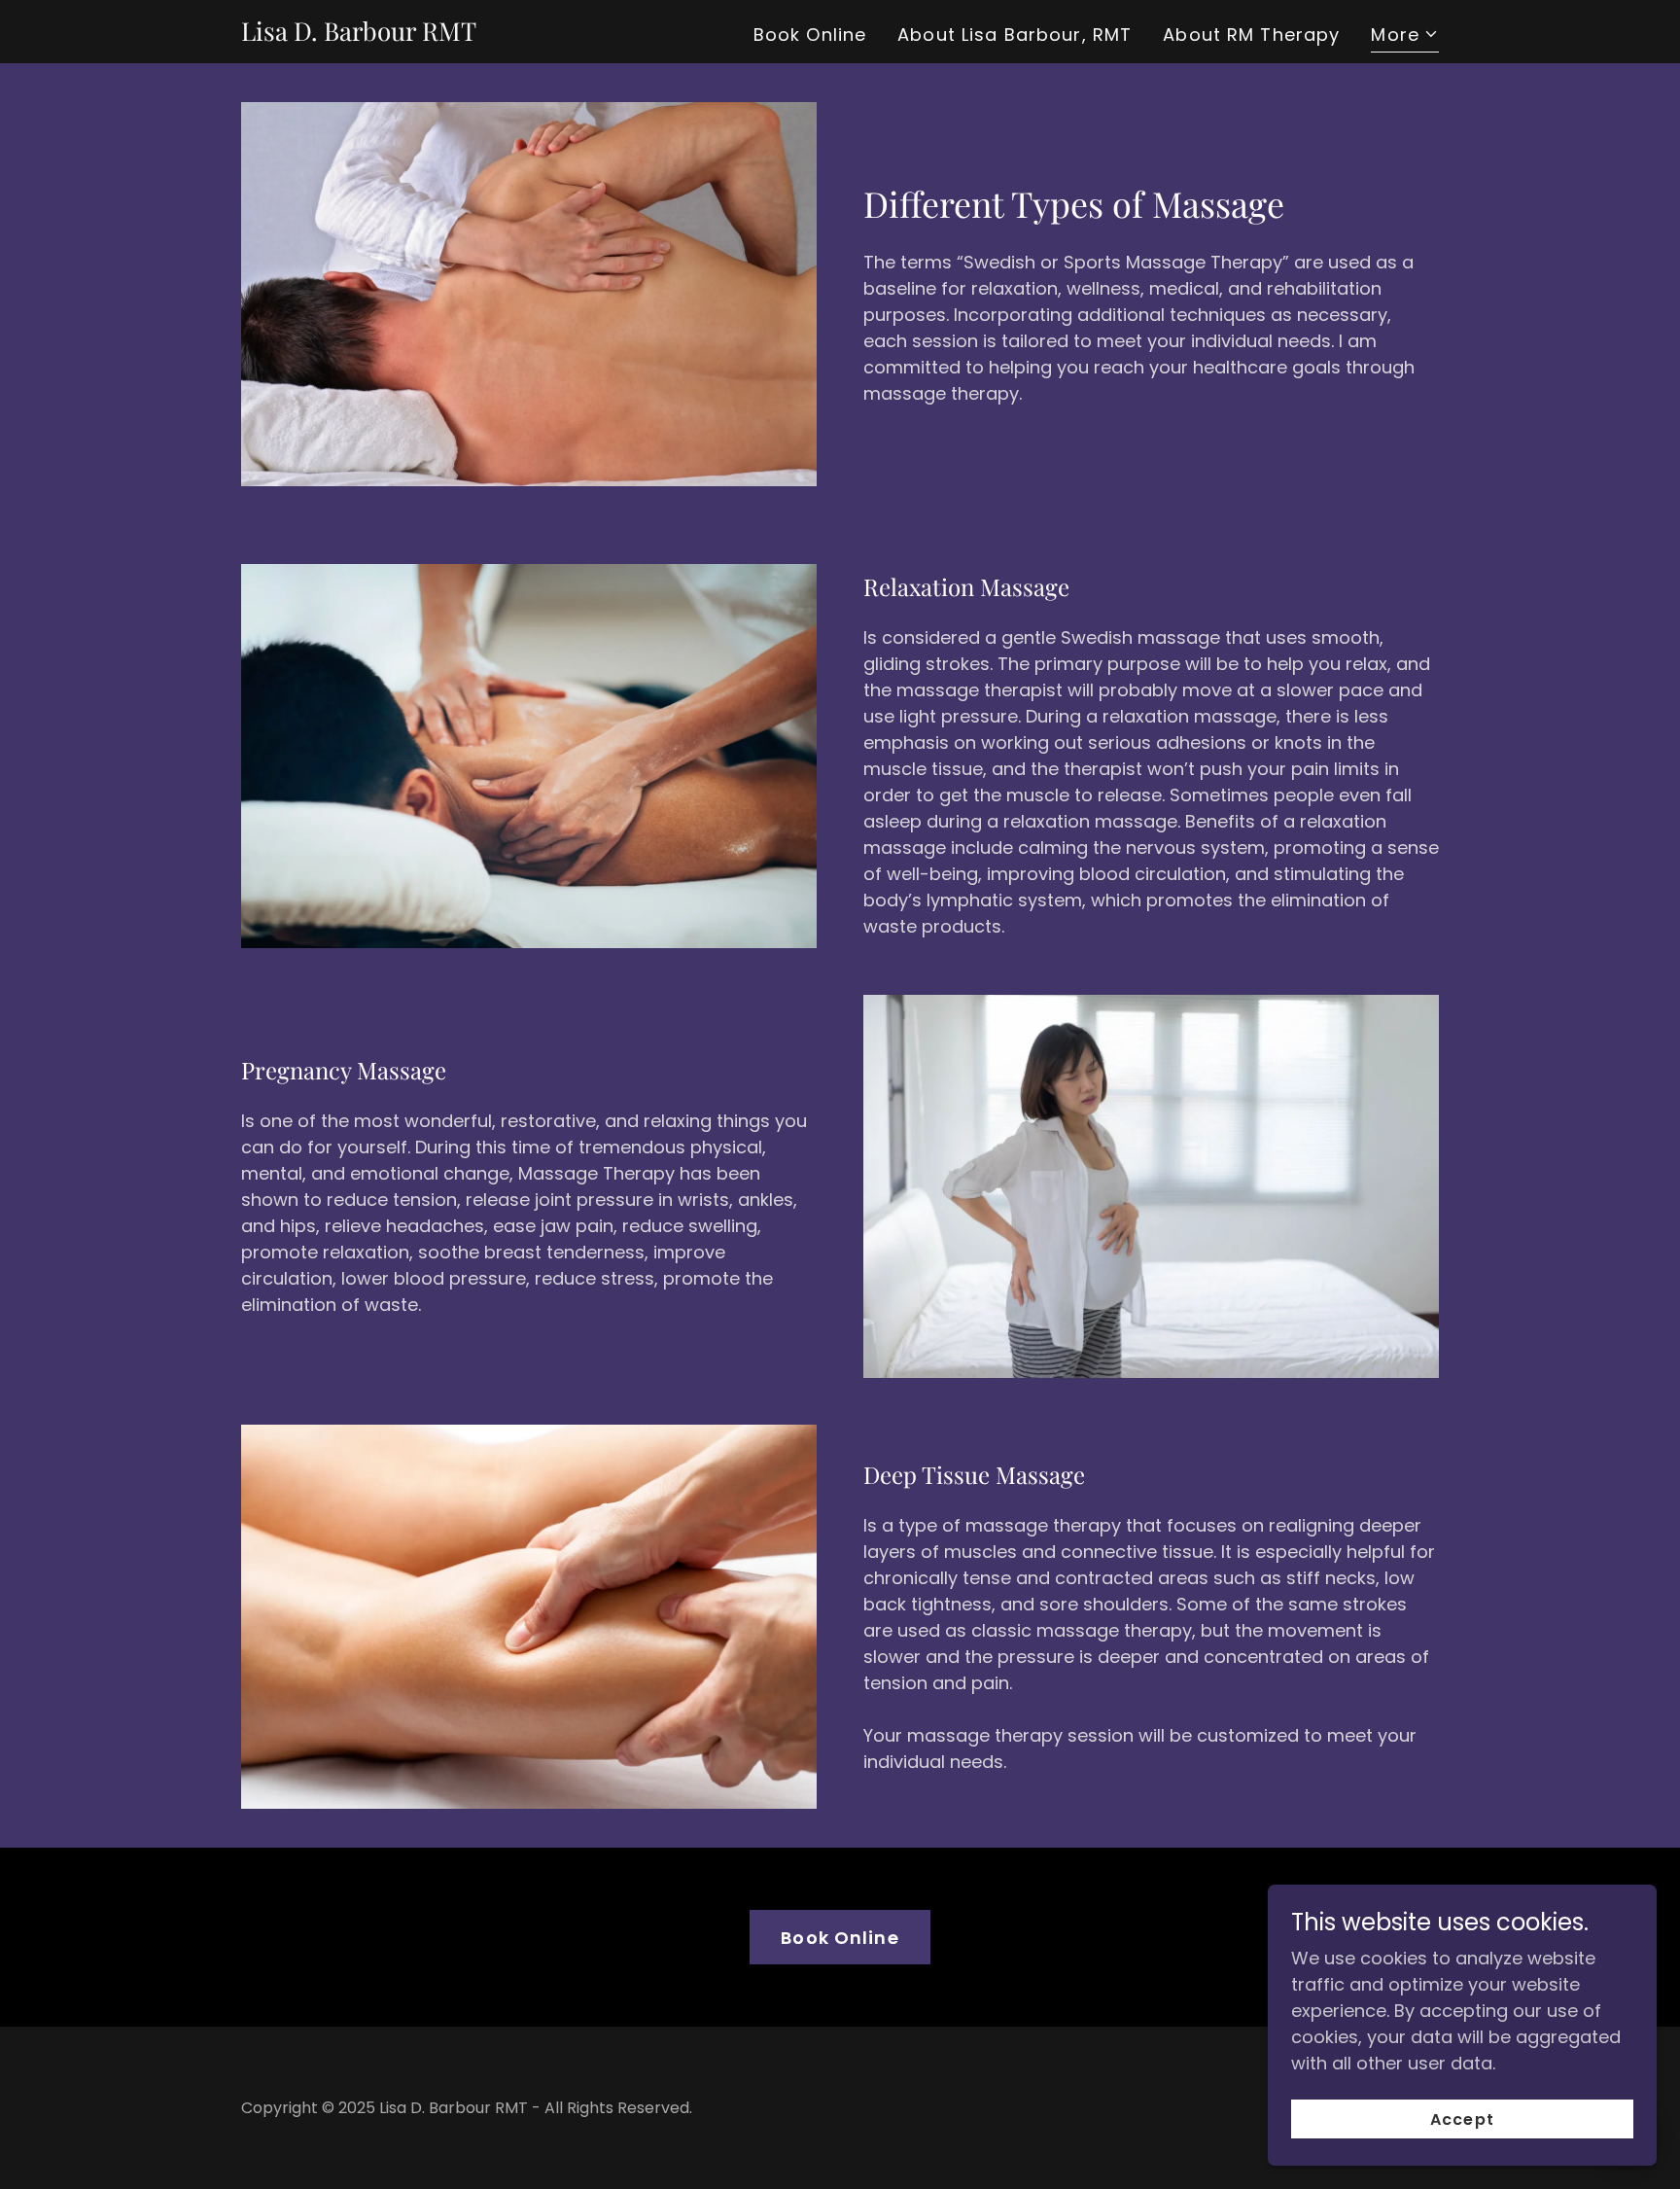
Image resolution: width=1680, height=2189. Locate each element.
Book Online (840, 1938)
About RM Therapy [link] (1251, 35)
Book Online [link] (810, 35)
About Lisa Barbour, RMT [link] (1015, 35)
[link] (359, 35)
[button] (1405, 37)
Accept (1462, 2119)
